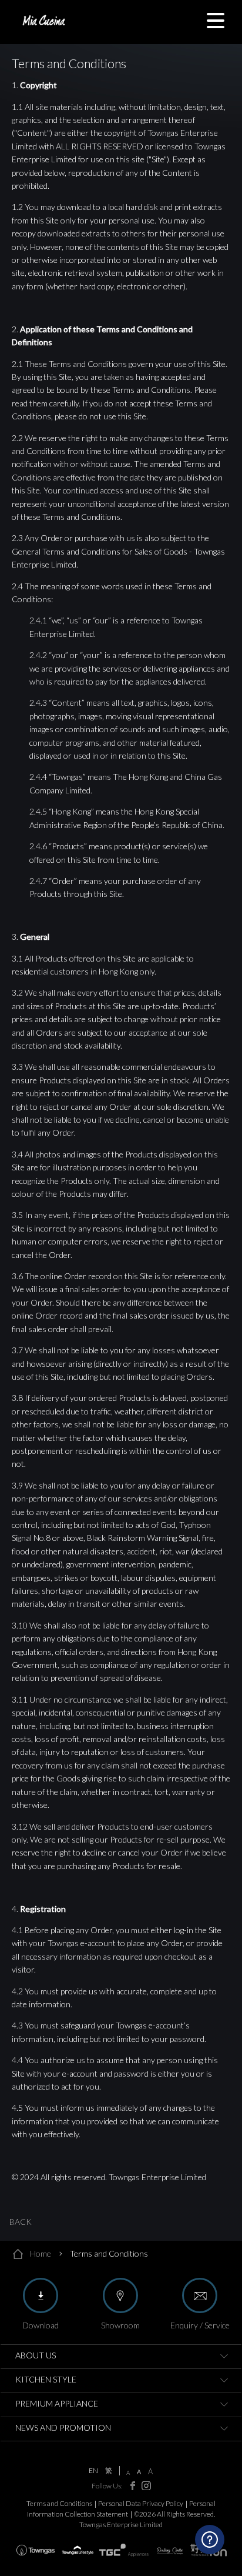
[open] (224, 2357)
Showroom (120, 2325)
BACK (21, 2222)
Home (41, 2253)
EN (93, 2471)
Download (41, 2325)
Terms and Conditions (59, 2503)
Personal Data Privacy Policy (141, 2503)
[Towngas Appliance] (124, 2550)
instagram (144, 2486)
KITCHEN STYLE (46, 2379)
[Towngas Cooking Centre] (170, 2550)
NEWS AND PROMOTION (63, 2427)
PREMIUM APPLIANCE (57, 2403)
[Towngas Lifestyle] (78, 2550)
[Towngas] (36, 2550)
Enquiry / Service (200, 2325)
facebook (130, 2486)
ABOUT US (36, 2355)
